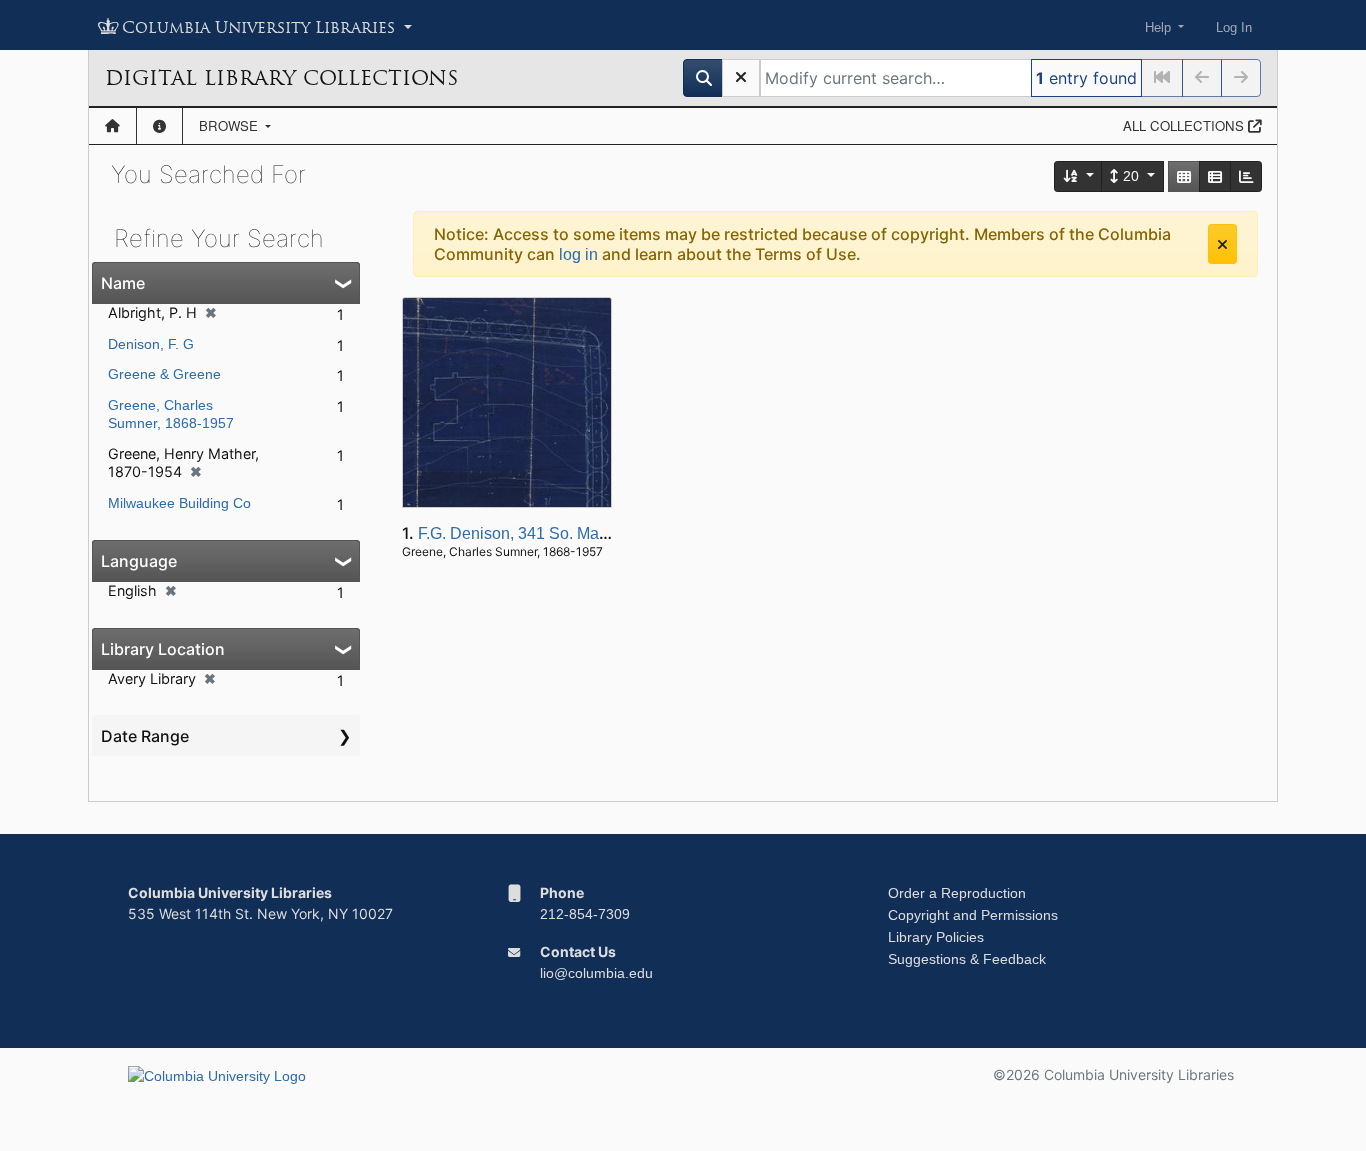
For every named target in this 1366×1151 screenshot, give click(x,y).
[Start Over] (741, 78)
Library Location (163, 649)
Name (123, 283)
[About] (159, 126)
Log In (1234, 27)
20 (1131, 176)
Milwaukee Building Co (179, 503)
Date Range (145, 736)
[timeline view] (1246, 176)
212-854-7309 (585, 914)
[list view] (1215, 176)
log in (578, 254)
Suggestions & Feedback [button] (967, 959)
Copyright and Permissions (973, 915)
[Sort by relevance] (1079, 176)
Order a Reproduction (957, 893)
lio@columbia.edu (596, 973)
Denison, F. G (151, 344)
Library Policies (936, 937)
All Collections (1185, 125)
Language (139, 561)
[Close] (1222, 244)
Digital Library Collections (281, 78)
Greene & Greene (164, 374)
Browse (230, 125)
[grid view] (1184, 176)
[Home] (112, 126)
